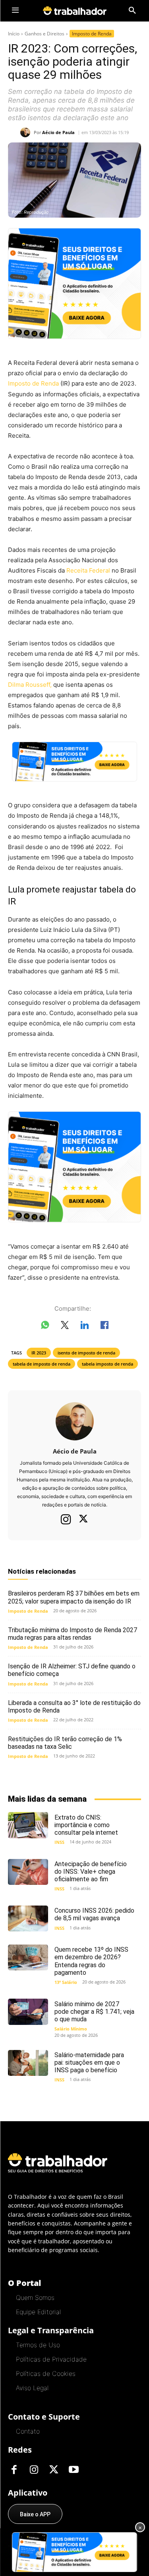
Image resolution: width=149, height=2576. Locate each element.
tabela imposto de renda (107, 1364)
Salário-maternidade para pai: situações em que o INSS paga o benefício (89, 2063)
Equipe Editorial (38, 2312)
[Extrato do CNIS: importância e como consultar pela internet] (28, 1825)
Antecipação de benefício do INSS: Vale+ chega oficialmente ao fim (91, 1872)
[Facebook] (14, 2470)
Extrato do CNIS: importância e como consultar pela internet (86, 1825)
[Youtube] (74, 2470)
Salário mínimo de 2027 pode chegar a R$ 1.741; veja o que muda (94, 2012)
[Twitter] (83, 1520)
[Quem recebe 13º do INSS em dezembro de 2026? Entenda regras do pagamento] (28, 1957)
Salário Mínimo (71, 2029)
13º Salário (66, 1982)
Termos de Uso (38, 2345)
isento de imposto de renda (86, 1353)
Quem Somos (35, 2297)
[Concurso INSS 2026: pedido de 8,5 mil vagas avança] (28, 1918)
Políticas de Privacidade (51, 2359)
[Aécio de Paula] (27, 132)
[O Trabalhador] (75, 11)
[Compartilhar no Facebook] (104, 1327)
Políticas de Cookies (46, 2373)
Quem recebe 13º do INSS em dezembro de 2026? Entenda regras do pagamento (91, 1961)
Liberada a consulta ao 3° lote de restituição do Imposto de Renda (74, 1707)
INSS (59, 1842)
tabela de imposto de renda (42, 1364)
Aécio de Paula (58, 132)
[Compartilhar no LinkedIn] (85, 1327)
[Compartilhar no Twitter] (65, 1327)
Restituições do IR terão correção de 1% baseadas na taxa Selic (65, 1743)
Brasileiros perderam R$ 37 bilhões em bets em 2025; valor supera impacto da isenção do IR (74, 1597)
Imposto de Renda (92, 34)
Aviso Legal (32, 2388)
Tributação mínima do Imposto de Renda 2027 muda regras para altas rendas (73, 1634)
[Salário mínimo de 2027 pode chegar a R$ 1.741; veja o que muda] (28, 2012)
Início (14, 34)
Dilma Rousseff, (30, 685)
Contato (28, 2431)
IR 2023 (39, 1353)
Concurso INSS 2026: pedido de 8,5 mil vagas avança (94, 1914)
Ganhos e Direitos (45, 34)
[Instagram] (66, 1519)
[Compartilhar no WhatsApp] (45, 1327)
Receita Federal (88, 570)
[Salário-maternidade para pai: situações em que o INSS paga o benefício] (28, 2063)
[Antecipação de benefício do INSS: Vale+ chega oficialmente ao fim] (28, 1872)
